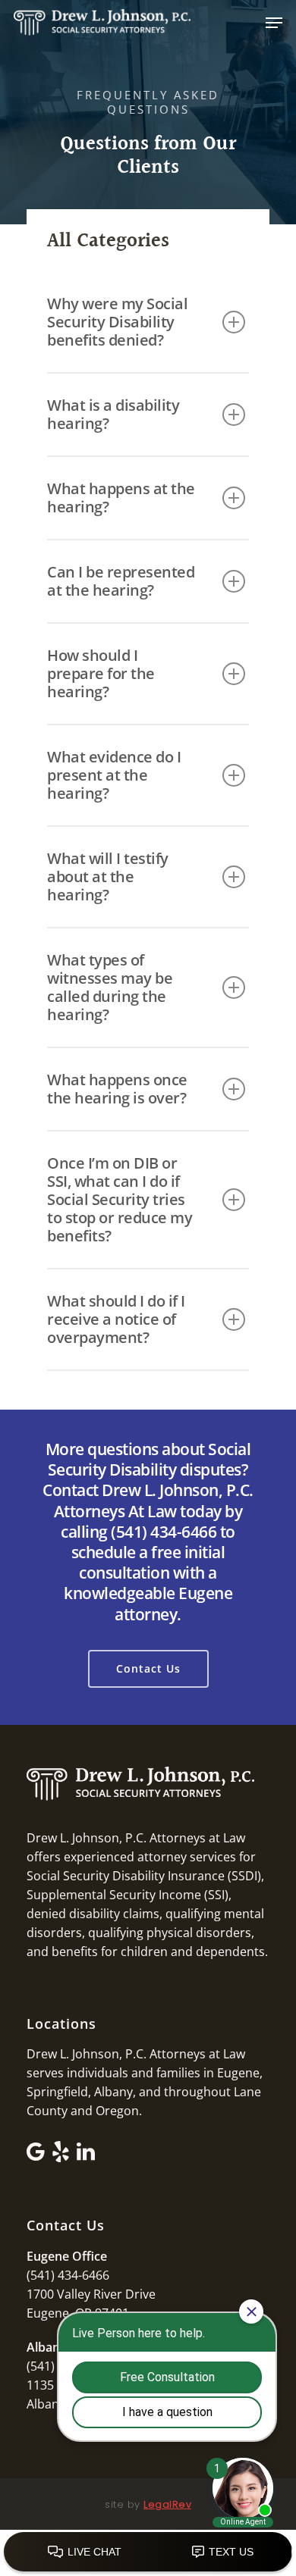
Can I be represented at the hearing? (121, 581)
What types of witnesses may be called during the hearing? (110, 987)
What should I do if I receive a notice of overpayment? (116, 1319)
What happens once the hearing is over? (117, 1089)
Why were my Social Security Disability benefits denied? (117, 322)
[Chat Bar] (148, 2553)
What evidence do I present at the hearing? (114, 775)
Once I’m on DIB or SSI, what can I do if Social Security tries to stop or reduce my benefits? (120, 1199)
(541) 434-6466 (68, 2275)
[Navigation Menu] (274, 23)
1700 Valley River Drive (91, 2294)
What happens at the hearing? (121, 498)
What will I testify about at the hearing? (108, 876)
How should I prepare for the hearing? (101, 673)
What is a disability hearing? (113, 414)
